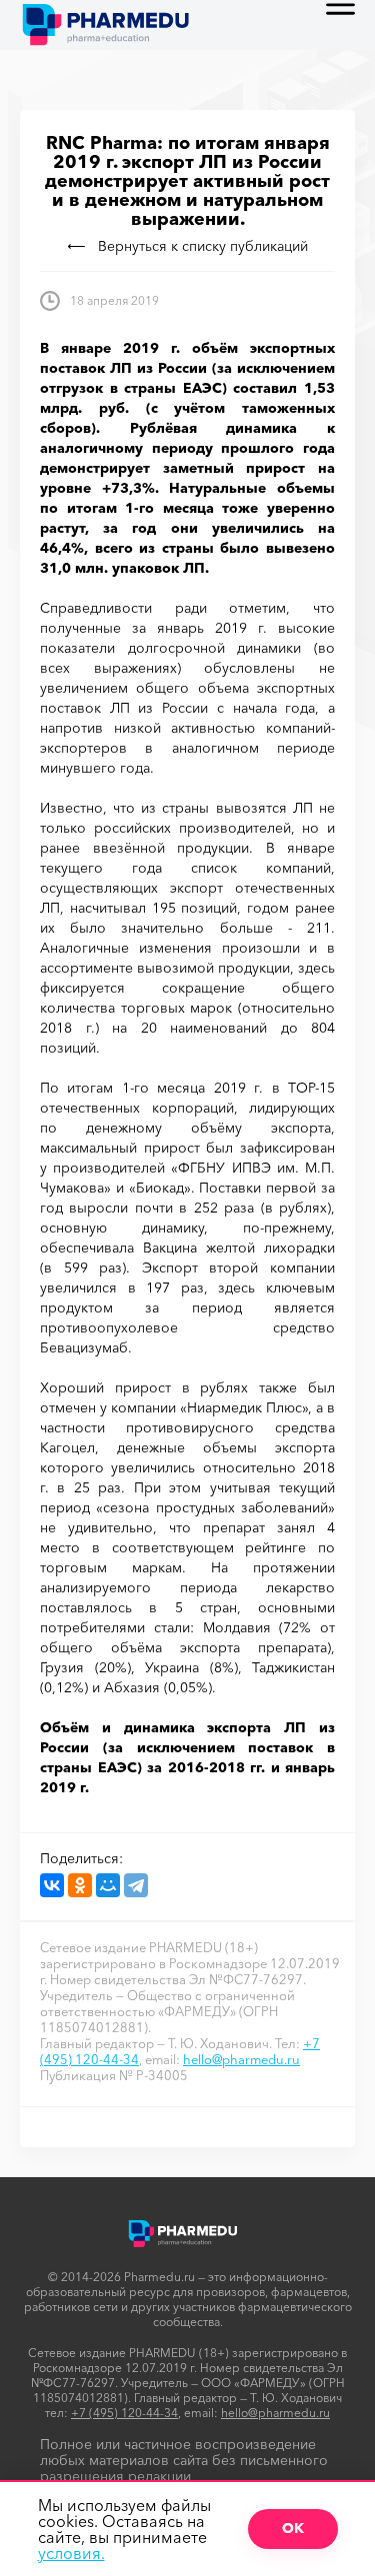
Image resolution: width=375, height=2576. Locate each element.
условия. (71, 2553)
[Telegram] (136, 1885)
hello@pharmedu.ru (241, 2059)
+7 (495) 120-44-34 (124, 2413)
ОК (293, 2528)
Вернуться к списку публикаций (203, 246)
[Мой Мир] (108, 1885)
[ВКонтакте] (52, 1885)
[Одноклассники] (80, 1885)
